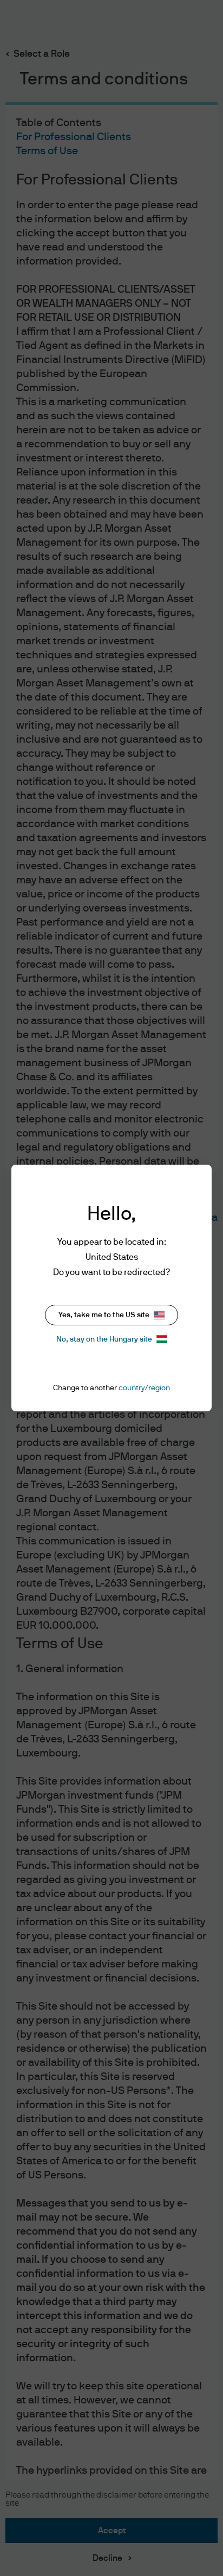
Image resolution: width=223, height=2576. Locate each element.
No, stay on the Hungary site (104, 1339)
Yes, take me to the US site (104, 1315)
